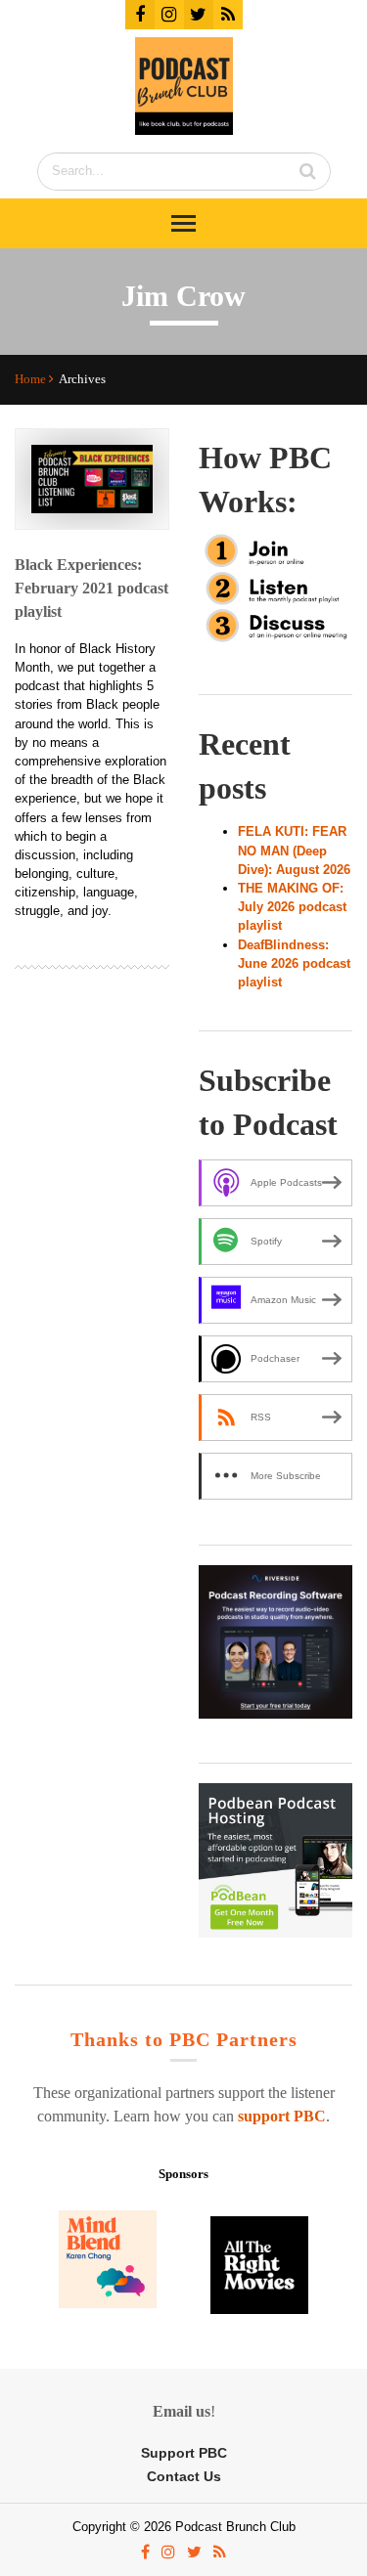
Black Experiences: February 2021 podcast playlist (92, 588)
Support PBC (184, 2453)
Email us (182, 2411)
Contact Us (184, 2477)
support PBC (282, 2116)
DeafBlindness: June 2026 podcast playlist (294, 963)
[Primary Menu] (183, 223)
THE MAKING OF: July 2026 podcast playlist (292, 907)
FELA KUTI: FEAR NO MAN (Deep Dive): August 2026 (294, 850)
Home (32, 379)
